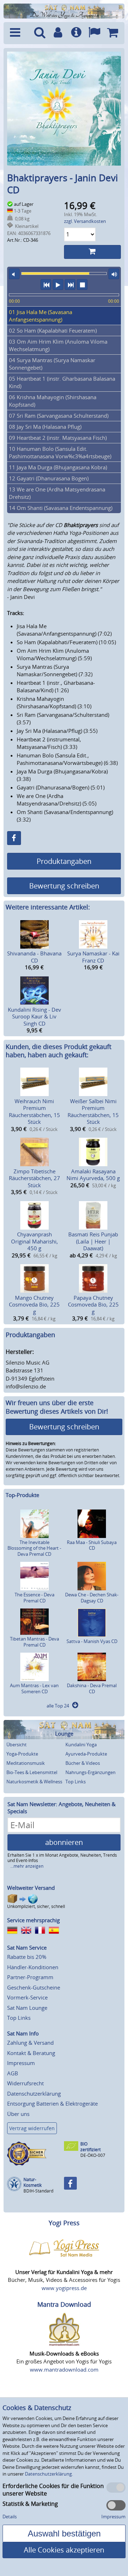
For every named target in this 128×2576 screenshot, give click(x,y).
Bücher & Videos (83, 1763)
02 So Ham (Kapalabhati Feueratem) (53, 330)
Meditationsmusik (26, 1763)
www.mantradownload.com (64, 2369)
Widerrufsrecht (25, 2083)
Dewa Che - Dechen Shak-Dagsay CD (92, 1598)
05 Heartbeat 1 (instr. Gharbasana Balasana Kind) (62, 382)
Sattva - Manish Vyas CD (92, 1641)
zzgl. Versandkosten (85, 221)
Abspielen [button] (58, 285)
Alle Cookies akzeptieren (64, 2550)
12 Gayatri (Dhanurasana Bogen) (49, 478)
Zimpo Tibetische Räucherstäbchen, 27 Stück (34, 1178)
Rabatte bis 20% (27, 1957)
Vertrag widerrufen (32, 2128)
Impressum (21, 2063)
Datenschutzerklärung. (49, 2474)
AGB (13, 2073)
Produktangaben (64, 861)
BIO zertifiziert (90, 2147)
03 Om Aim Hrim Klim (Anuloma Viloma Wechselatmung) (58, 345)
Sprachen (94, 33)
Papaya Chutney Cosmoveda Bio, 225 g (93, 1305)
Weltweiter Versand (31, 1888)
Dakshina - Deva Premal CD (92, 1688)
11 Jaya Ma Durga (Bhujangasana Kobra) (58, 467)
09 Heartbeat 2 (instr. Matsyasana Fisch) (58, 438)
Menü (18, 33)
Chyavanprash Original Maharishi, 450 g (34, 1241)
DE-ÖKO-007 (93, 2155)
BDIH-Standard (38, 2191)
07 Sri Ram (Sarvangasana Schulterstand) (59, 416)
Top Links (76, 1782)
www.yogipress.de (64, 2288)
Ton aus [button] (14, 274)
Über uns (18, 2114)
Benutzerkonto (58, 33)
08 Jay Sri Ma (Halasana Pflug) (45, 427)
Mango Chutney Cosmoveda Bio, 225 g (34, 1305)
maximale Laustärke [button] (114, 274)
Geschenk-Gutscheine (34, 1987)
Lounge (64, 1734)
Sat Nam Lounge (27, 2008)
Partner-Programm (30, 1977)
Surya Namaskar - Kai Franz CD (93, 957)
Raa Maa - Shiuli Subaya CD (92, 1545)
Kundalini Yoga (81, 1745)
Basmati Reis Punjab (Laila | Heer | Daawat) (93, 1241)
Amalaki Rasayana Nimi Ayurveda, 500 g (93, 1175)
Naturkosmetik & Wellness (34, 1782)
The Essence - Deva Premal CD (34, 1598)
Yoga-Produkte (22, 1754)
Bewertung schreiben (64, 886)
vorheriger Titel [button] (46, 285)
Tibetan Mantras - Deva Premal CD (34, 1642)
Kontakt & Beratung (31, 2053)
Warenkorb (113, 33)
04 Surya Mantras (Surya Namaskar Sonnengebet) (52, 364)
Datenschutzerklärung (34, 2093)
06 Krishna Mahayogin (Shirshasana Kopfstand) (53, 401)
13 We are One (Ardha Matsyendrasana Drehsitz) (57, 493)
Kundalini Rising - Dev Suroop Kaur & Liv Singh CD (34, 1016)
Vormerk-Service (27, 1997)
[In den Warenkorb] (92, 252)
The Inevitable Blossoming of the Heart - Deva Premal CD (34, 1548)
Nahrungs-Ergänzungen (90, 1772)
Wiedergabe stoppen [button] (82, 285)
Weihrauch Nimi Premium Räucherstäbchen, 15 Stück (34, 1112)
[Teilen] (14, 838)
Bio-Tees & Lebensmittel (32, 1772)
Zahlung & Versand (30, 2043)
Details (10, 2517)
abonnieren (64, 1842)
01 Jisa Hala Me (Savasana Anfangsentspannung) (41, 316)
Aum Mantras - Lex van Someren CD (34, 1688)
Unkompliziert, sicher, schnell (36, 1906)
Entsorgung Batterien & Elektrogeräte (52, 2103)
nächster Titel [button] (70, 285)
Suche (40, 33)
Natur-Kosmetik (33, 2182)
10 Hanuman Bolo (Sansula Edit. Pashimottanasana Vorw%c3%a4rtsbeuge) (60, 452)
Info (76, 33)
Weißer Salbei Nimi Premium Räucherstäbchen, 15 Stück (93, 1112)
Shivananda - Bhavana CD (34, 957)
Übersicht (17, 1745)
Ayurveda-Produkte (86, 1754)
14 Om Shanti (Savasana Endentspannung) (61, 508)
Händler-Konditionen (33, 1967)
